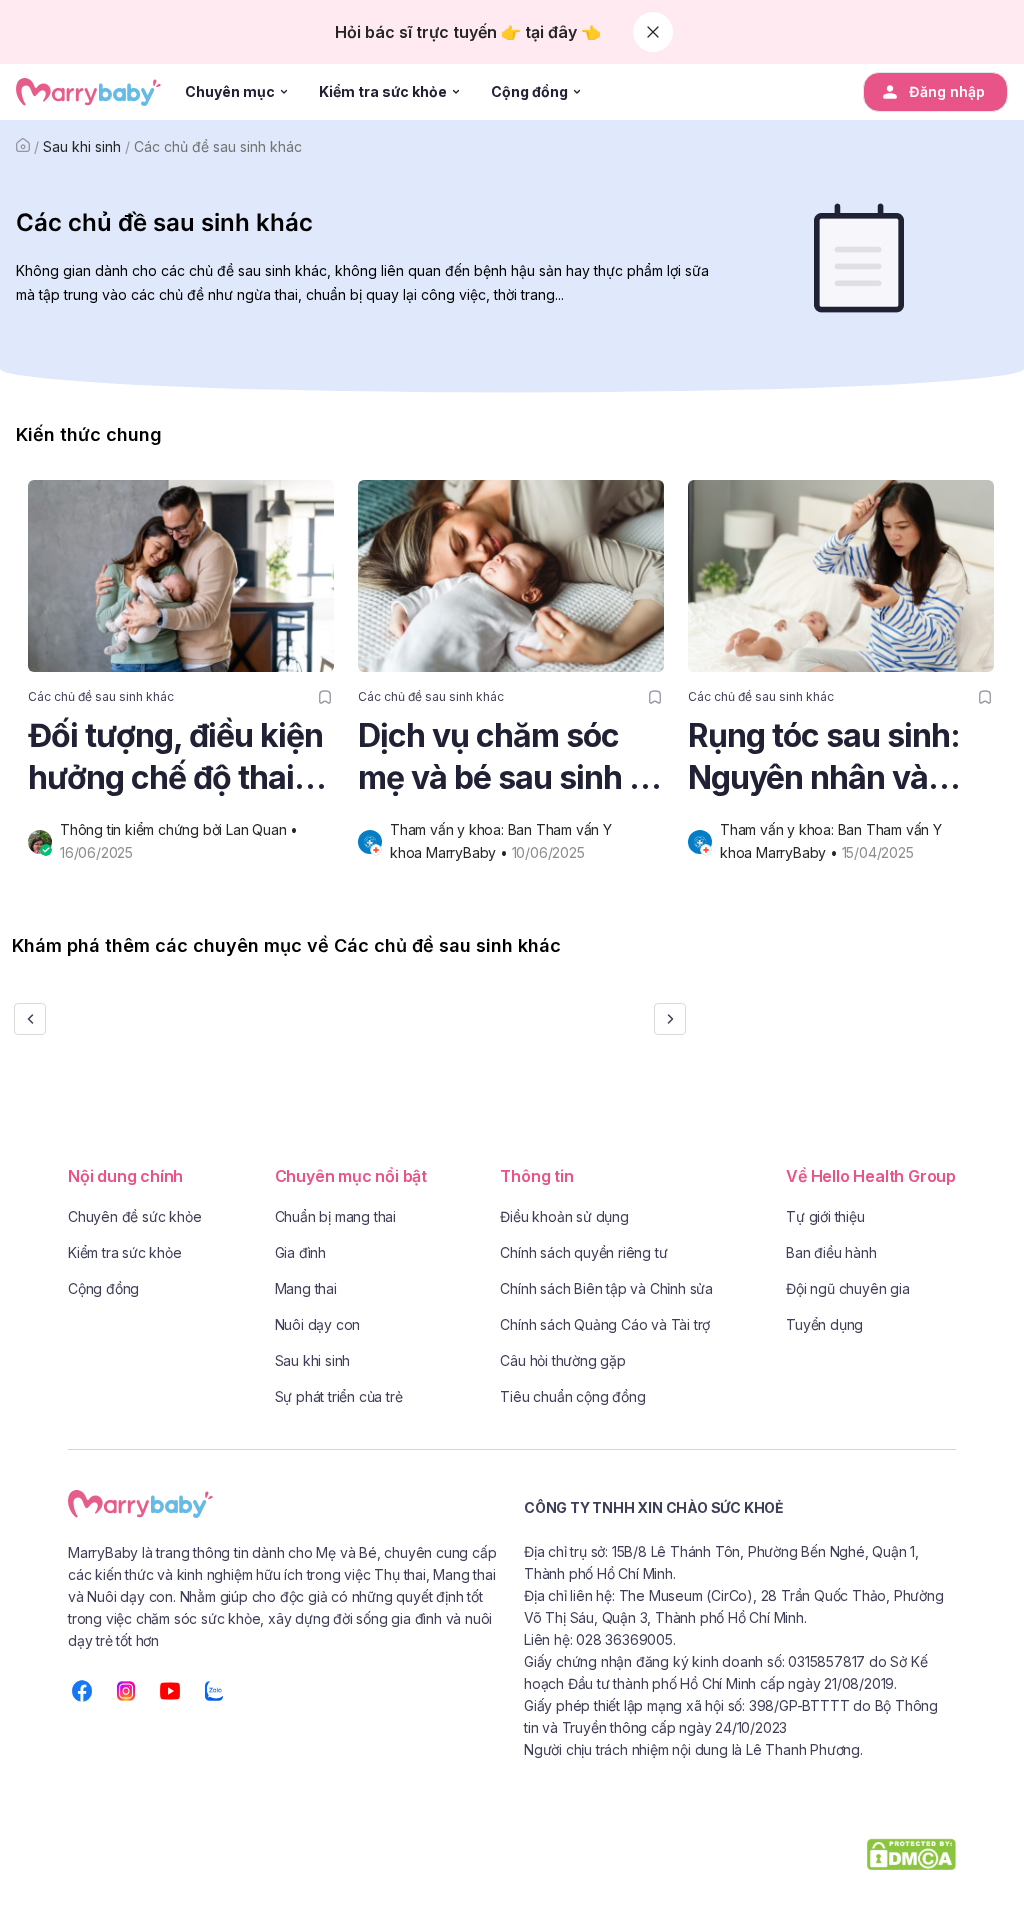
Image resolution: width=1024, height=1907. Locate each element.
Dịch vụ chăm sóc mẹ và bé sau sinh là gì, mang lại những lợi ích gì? (506, 757)
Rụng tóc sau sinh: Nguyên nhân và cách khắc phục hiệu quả (841, 757)
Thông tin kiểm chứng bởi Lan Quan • (181, 829)
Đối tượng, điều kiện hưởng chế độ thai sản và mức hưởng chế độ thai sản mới (175, 757)
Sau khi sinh (82, 146)
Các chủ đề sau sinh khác (218, 146)
